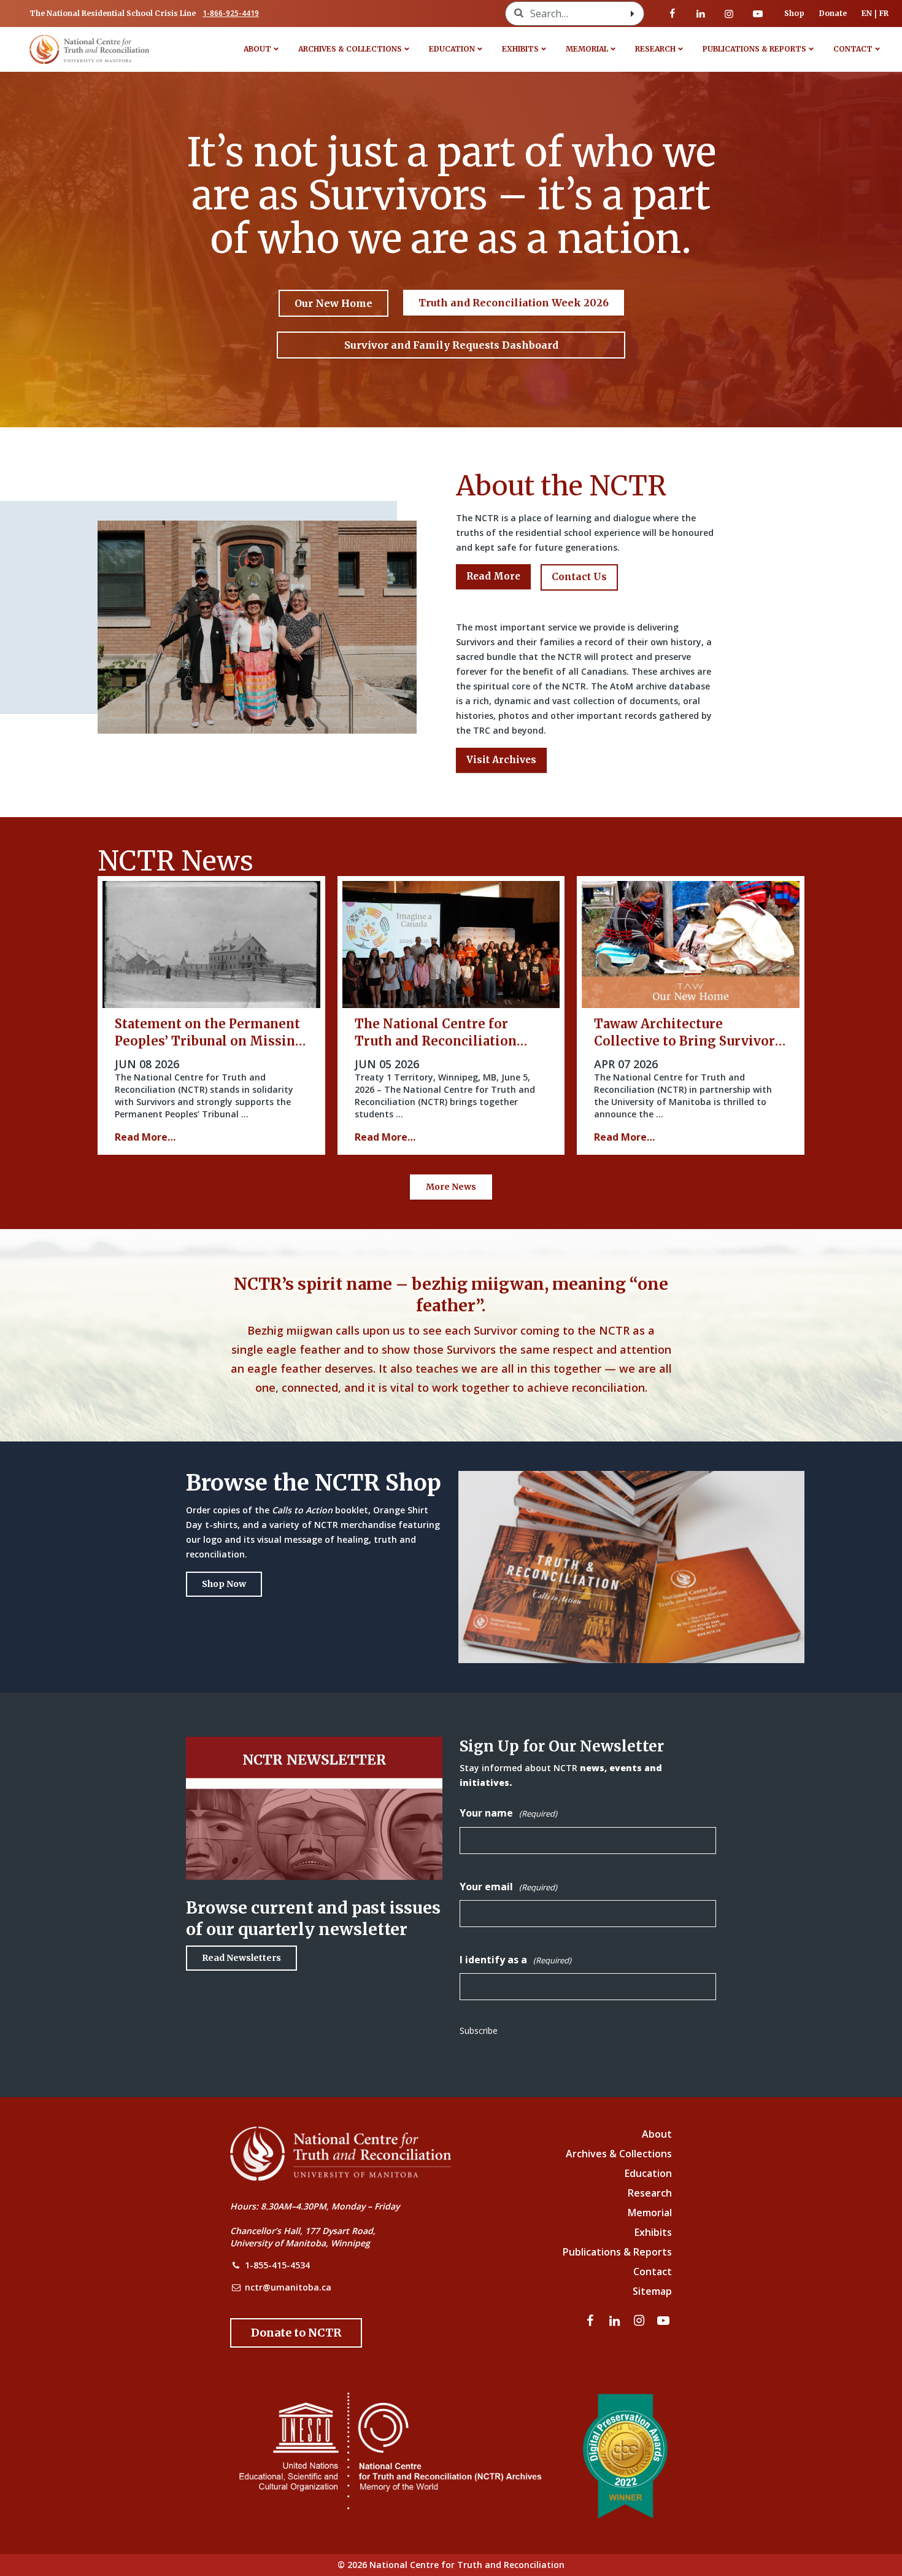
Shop (794, 13)
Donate (833, 13)
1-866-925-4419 (231, 13)
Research (655, 49)
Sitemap (652, 2291)
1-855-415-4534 (277, 2265)
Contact (853, 49)
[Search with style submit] (633, 14)
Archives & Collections (350, 49)
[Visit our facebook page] (673, 14)
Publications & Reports (754, 49)
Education (452, 49)
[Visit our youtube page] (758, 14)
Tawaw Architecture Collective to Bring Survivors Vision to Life (688, 1041)
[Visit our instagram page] (729, 14)
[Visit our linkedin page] (701, 14)
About (257, 49)
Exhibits (520, 49)
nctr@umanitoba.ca (288, 2287)
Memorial (587, 49)
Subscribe (479, 2031)
